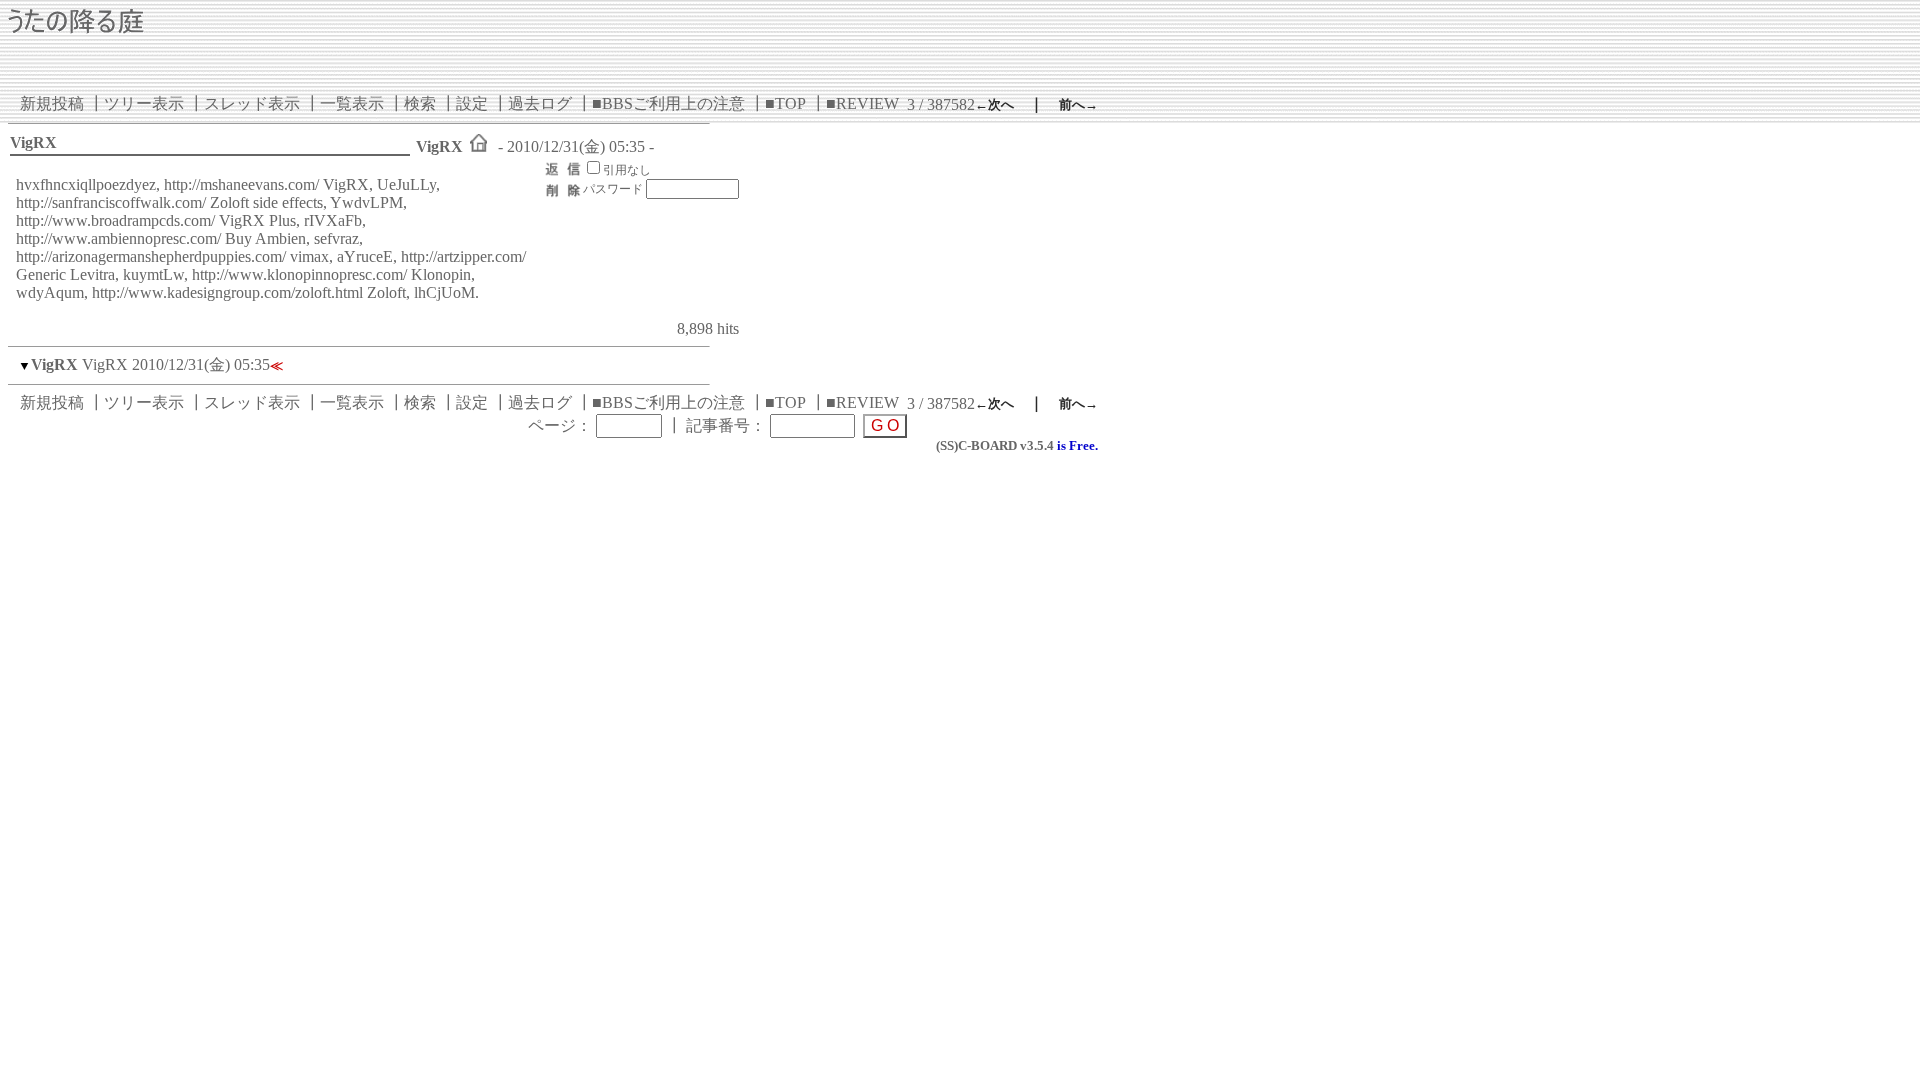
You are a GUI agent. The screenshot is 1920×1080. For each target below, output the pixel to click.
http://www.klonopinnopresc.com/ (299, 274)
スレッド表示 (252, 103)
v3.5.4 (1037, 445)
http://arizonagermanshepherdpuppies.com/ (151, 256)
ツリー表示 (144, 103)
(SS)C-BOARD (976, 445)
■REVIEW (862, 103)
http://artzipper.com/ (463, 256)
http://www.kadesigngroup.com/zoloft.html (227, 292)
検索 (420, 103)
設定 (472, 103)
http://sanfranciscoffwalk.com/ (111, 202)
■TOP (785, 103)
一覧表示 (352, 103)
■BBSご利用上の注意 (668, 103)
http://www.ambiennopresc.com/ (118, 238)
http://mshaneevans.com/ (241, 184)
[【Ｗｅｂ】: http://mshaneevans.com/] (478, 146)
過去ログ (540, 103)
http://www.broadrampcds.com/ (115, 220)
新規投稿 (52, 103)
